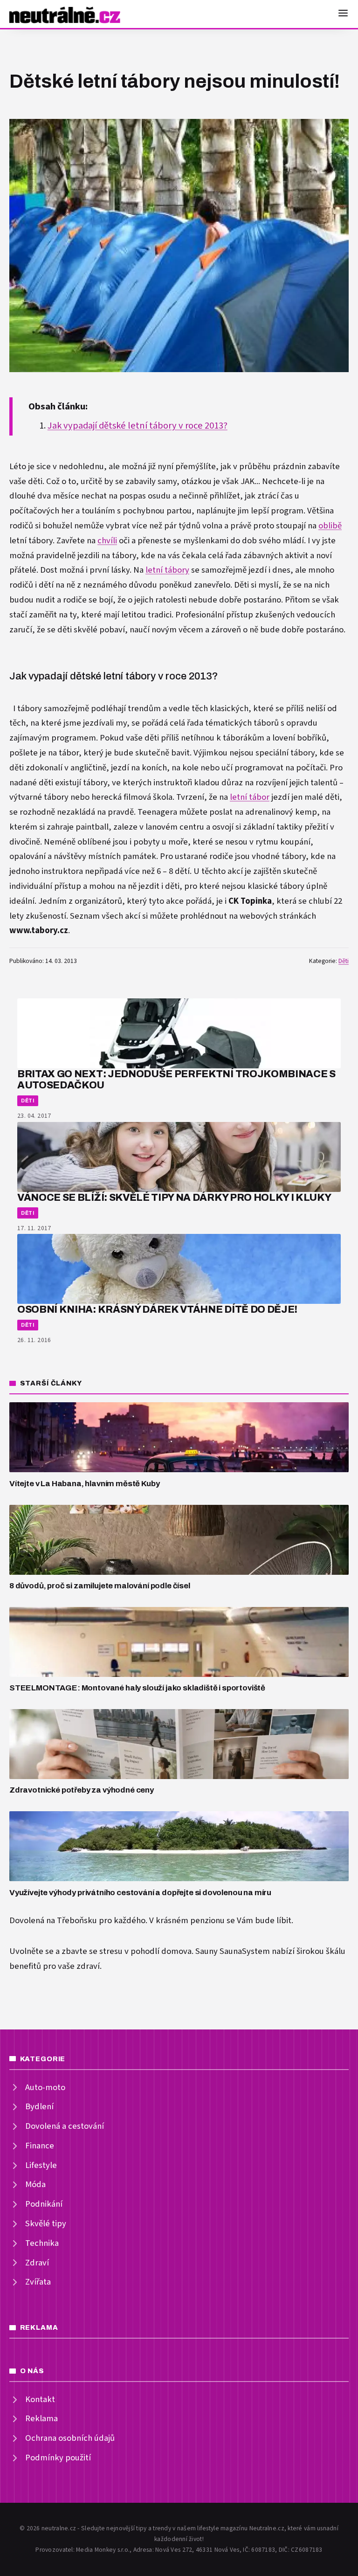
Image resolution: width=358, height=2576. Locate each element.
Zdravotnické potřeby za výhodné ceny (82, 1790)
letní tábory (167, 570)
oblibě (330, 526)
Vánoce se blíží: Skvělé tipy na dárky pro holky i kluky (174, 1197)
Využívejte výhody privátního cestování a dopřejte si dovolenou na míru (140, 1893)
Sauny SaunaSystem (233, 1951)
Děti (344, 961)
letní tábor (250, 797)
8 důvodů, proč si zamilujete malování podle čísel (100, 1586)
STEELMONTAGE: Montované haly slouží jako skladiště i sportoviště (137, 1688)
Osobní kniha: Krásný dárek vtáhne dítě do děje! (157, 1309)
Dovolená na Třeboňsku (53, 1921)
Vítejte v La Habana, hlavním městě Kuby (84, 1484)
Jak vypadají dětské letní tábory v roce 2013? (138, 426)
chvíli (107, 541)
